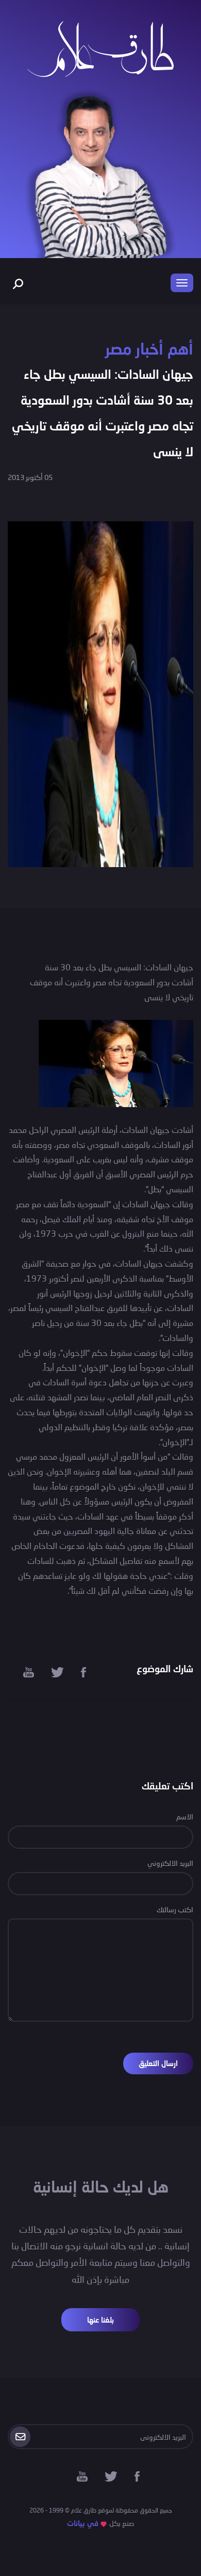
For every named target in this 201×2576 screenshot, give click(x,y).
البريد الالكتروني (170, 1863)
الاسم (185, 1817)
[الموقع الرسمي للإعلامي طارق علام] (100, 48)
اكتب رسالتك (175, 1909)
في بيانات (83, 2523)
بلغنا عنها (100, 2320)
